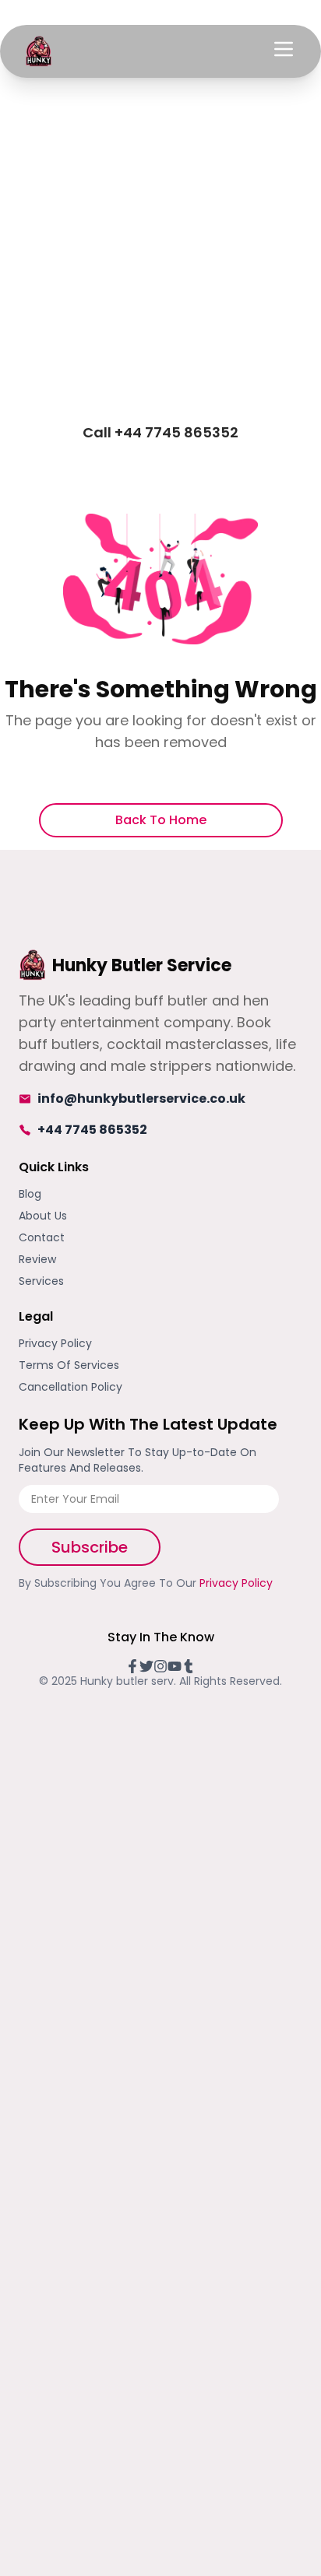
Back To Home (161, 820)
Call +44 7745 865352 (160, 432)
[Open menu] (284, 49)
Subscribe (90, 1547)
